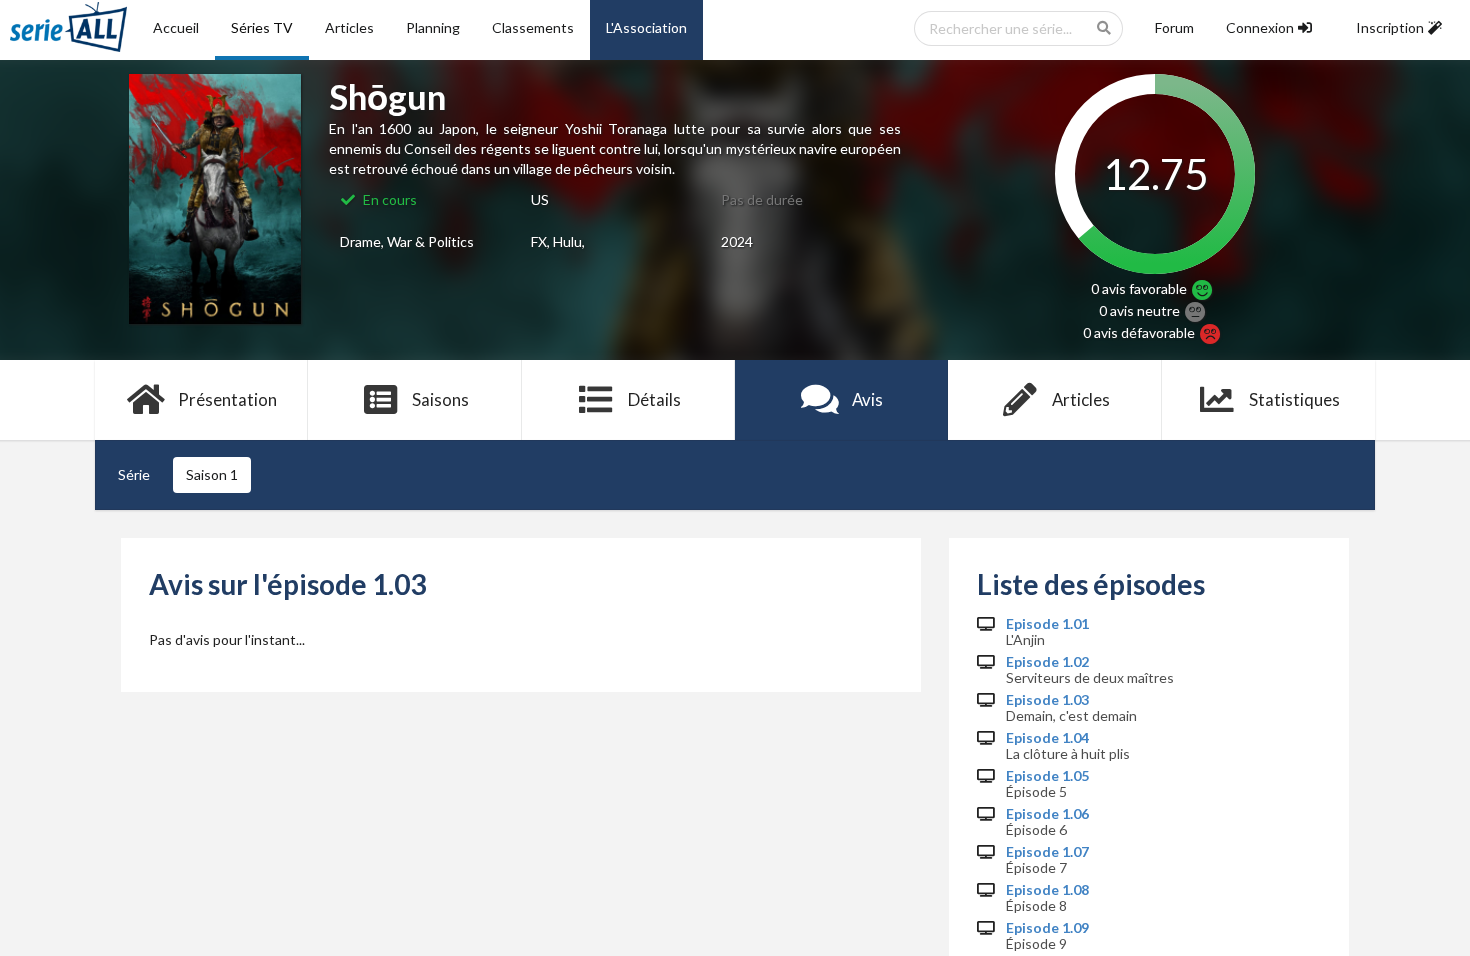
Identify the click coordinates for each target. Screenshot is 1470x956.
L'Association (646, 27)
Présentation (227, 399)
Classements (533, 27)
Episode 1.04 (1047, 738)
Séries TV (262, 27)
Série (134, 474)
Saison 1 (212, 474)
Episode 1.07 (1047, 852)
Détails (654, 399)
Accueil (176, 27)
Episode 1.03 (1047, 700)
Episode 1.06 (1047, 814)
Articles (349, 27)
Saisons (440, 399)
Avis (867, 399)
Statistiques (1294, 399)
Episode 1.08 (1047, 890)
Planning (433, 27)
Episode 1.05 (1047, 776)
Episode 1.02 (1047, 662)
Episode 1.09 (1047, 928)
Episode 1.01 (1047, 624)
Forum (1174, 27)
